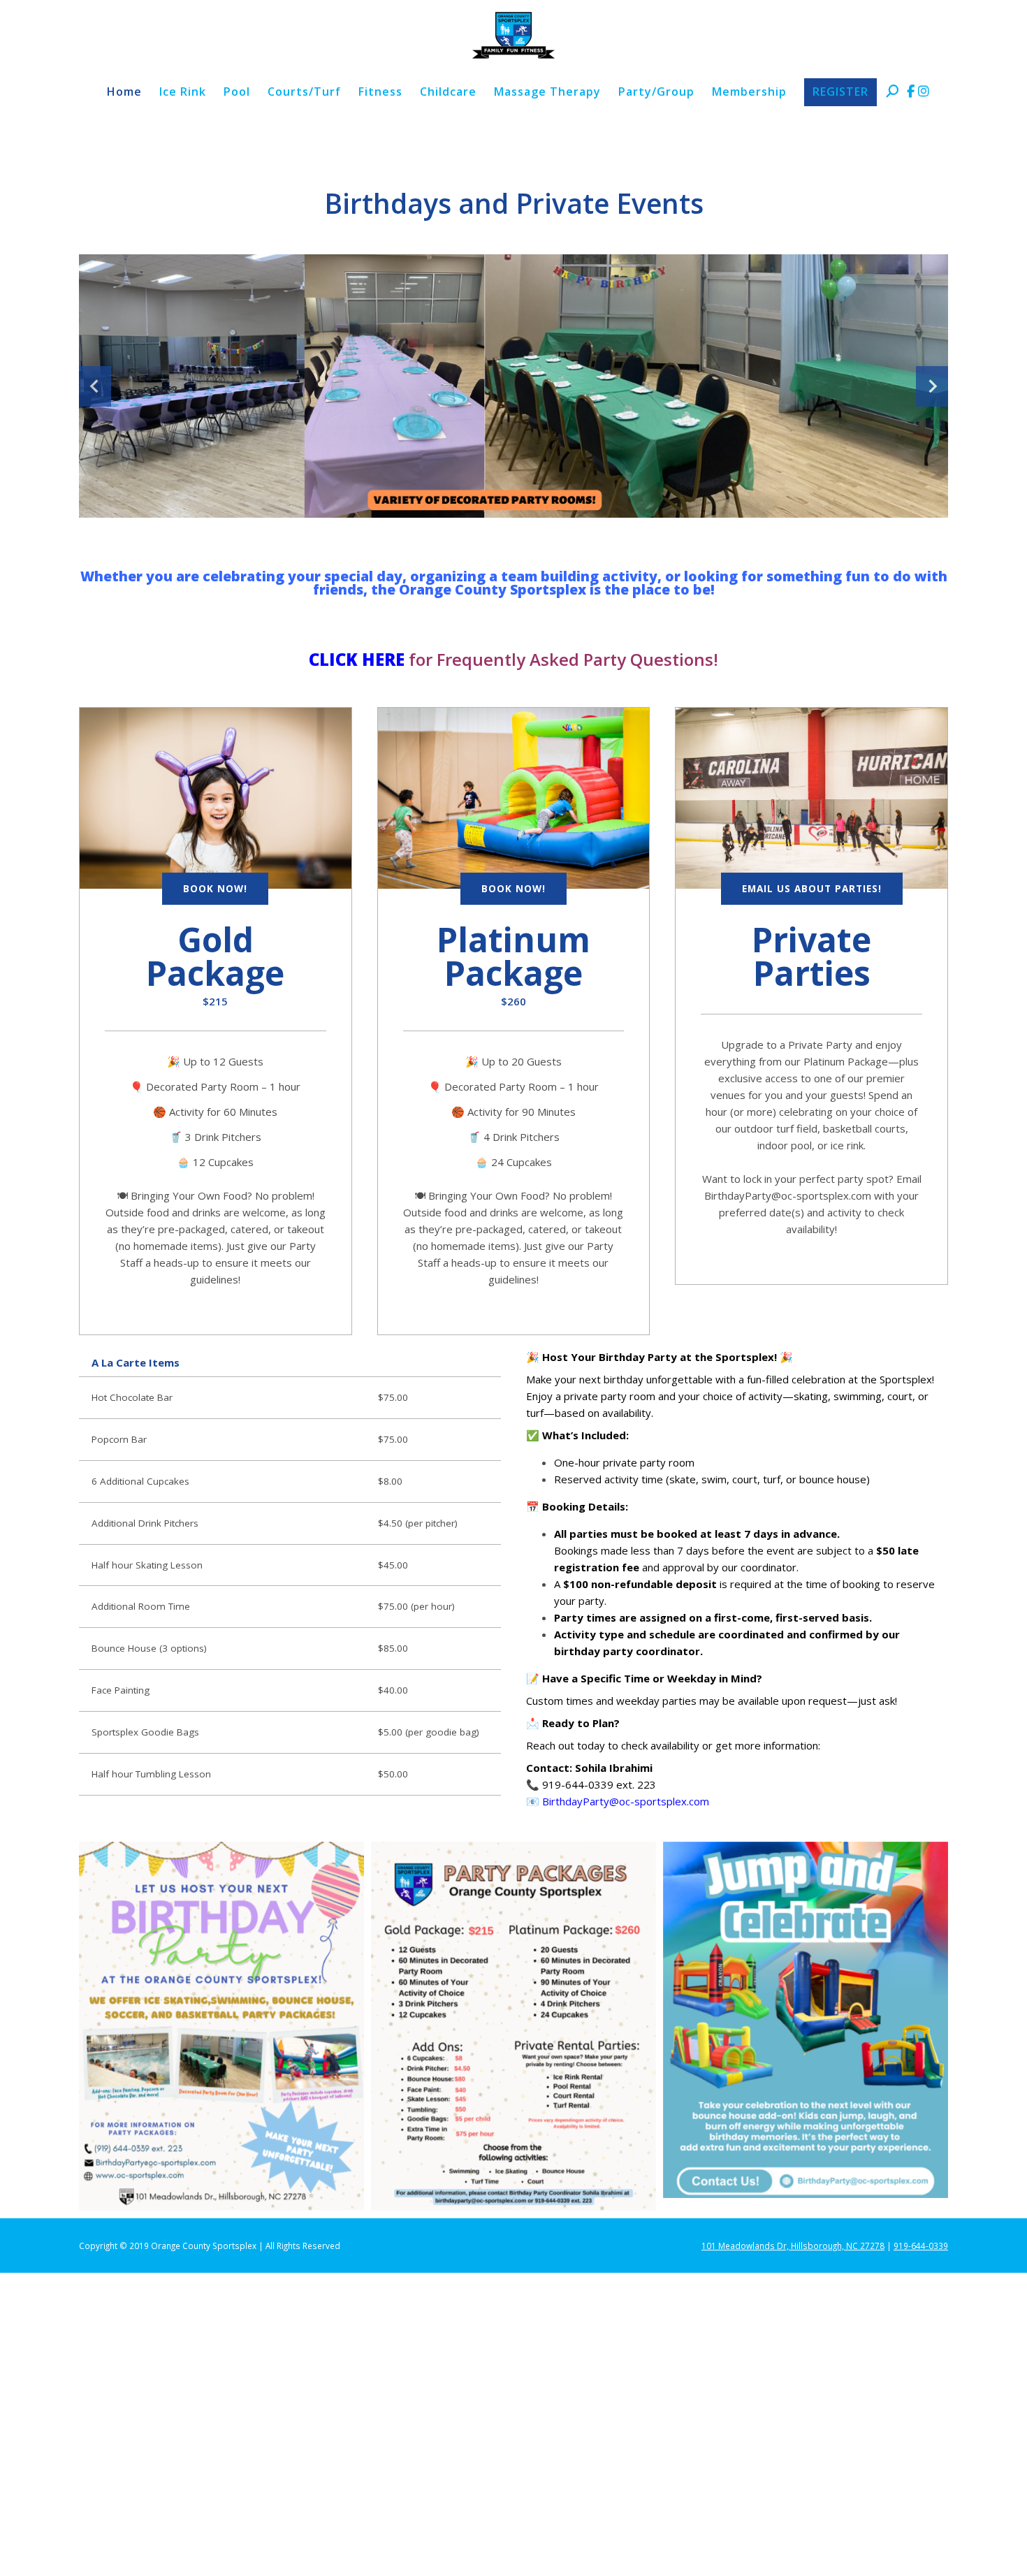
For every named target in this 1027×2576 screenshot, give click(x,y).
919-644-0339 (921, 2246)
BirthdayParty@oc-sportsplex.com (626, 1801)
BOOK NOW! (215, 889)
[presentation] (95, 386)
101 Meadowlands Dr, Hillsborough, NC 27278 (793, 2246)
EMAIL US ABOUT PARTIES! (812, 889)
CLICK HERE (357, 659)
